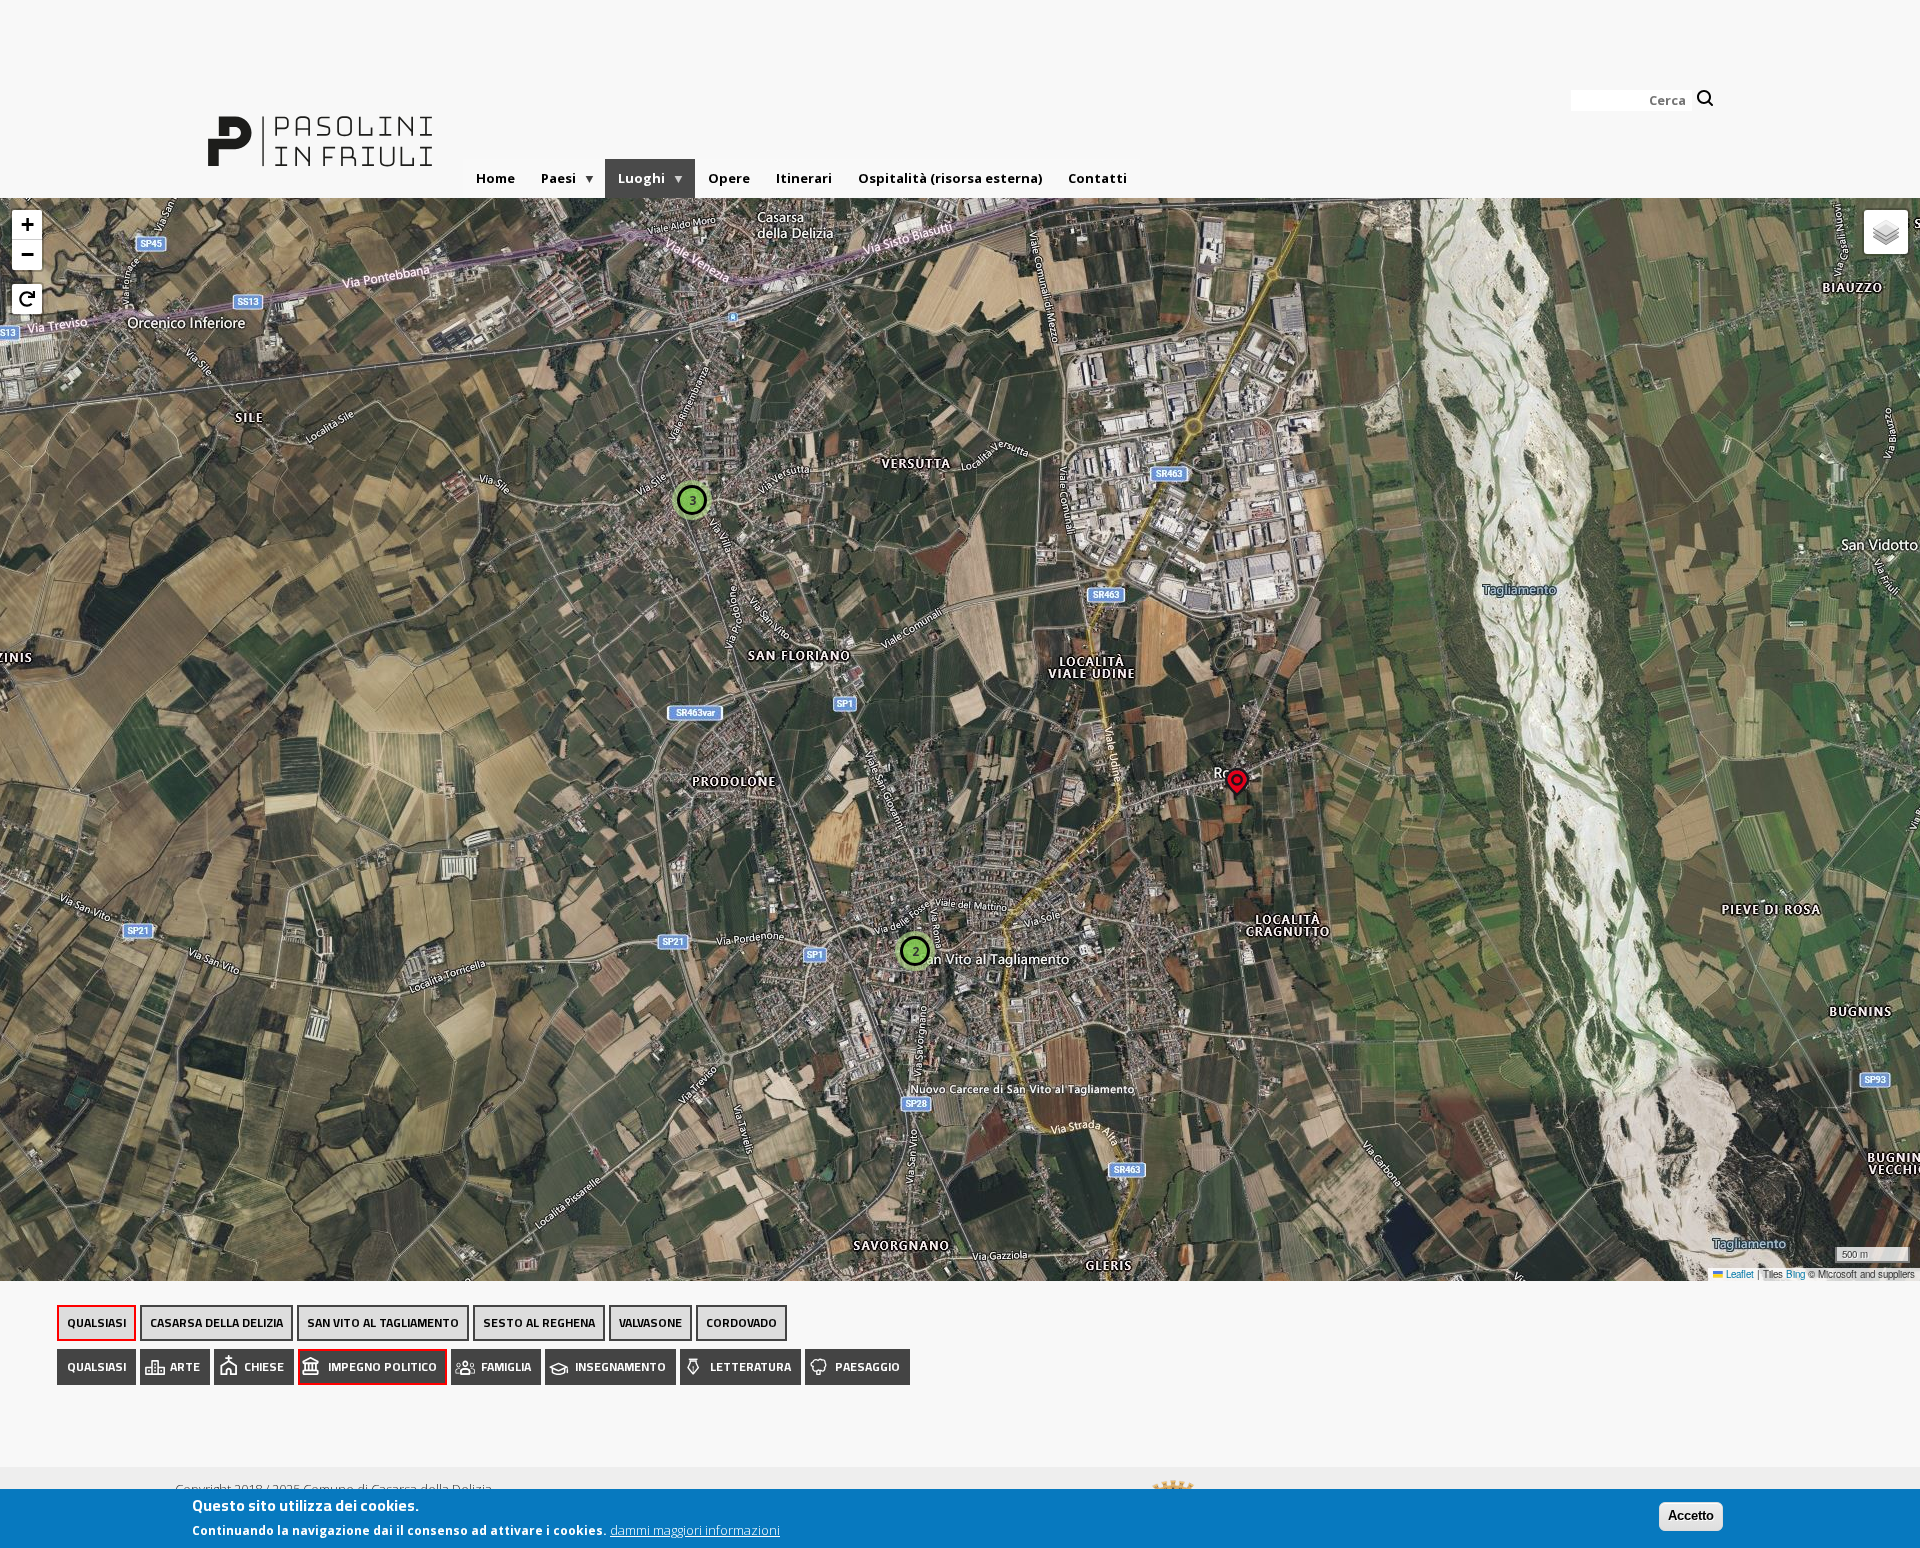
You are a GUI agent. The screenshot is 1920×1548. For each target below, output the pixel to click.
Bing (1795, 1274)
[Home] (320, 129)
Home (495, 178)
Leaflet (1738, 1274)
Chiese (264, 1366)
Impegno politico (382, 1366)
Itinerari (804, 178)
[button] (1237, 775)
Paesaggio (867, 1366)
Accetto (1691, 1515)
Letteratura (750, 1366)
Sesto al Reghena (539, 1322)
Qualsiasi (96, 1322)
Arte (185, 1366)
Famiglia (506, 1366)
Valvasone (650, 1322)
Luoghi (635, 183)
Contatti (1097, 178)
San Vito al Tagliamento (383, 1322)
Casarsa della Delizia (216, 1322)
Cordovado (741, 1322)
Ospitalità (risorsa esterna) (950, 178)
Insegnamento (620, 1366)
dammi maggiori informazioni (695, 1530)
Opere (729, 178)
